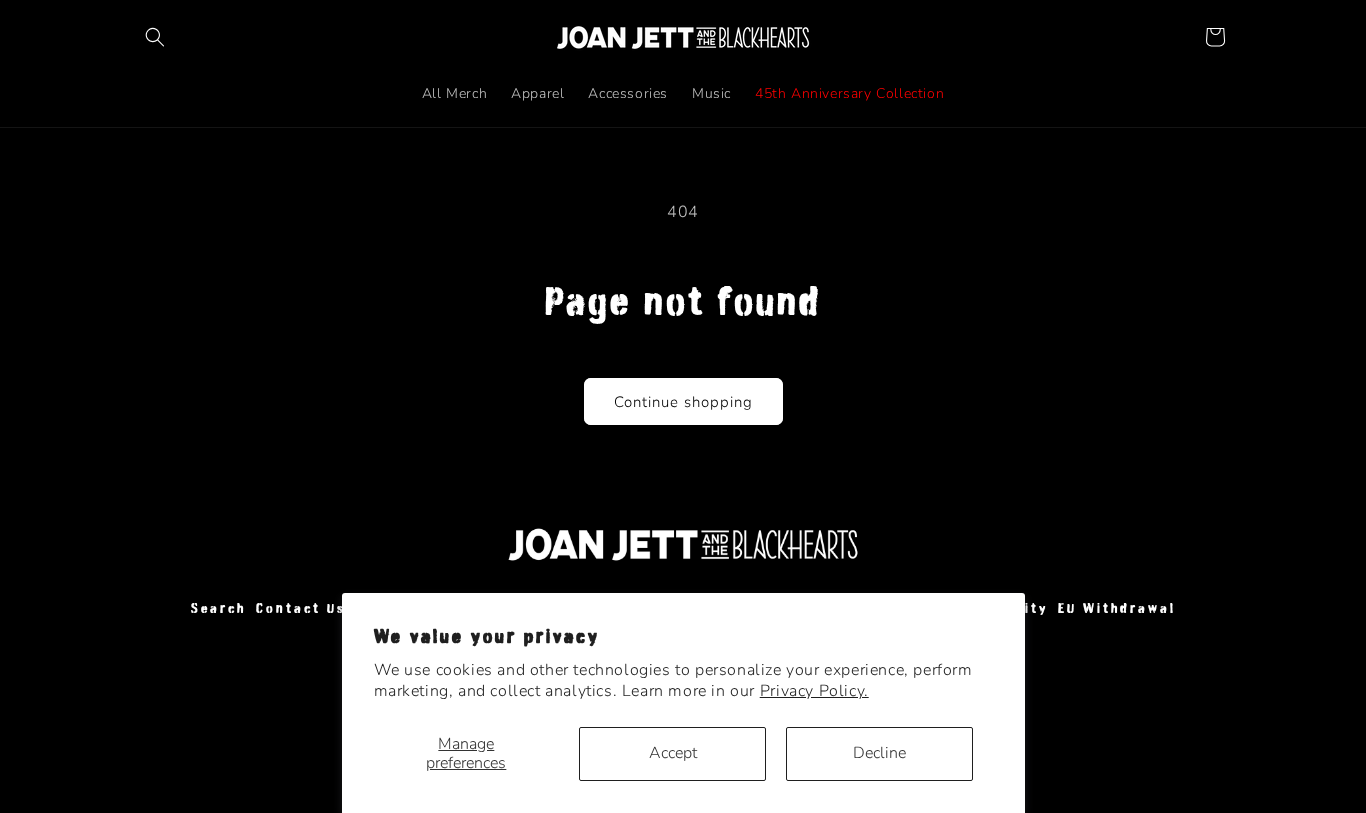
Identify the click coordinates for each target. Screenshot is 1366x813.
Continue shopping (683, 402)
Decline (879, 753)
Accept (673, 753)
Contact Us (301, 608)
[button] (155, 37)
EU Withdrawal (1117, 608)
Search (218, 608)
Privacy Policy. (814, 691)
